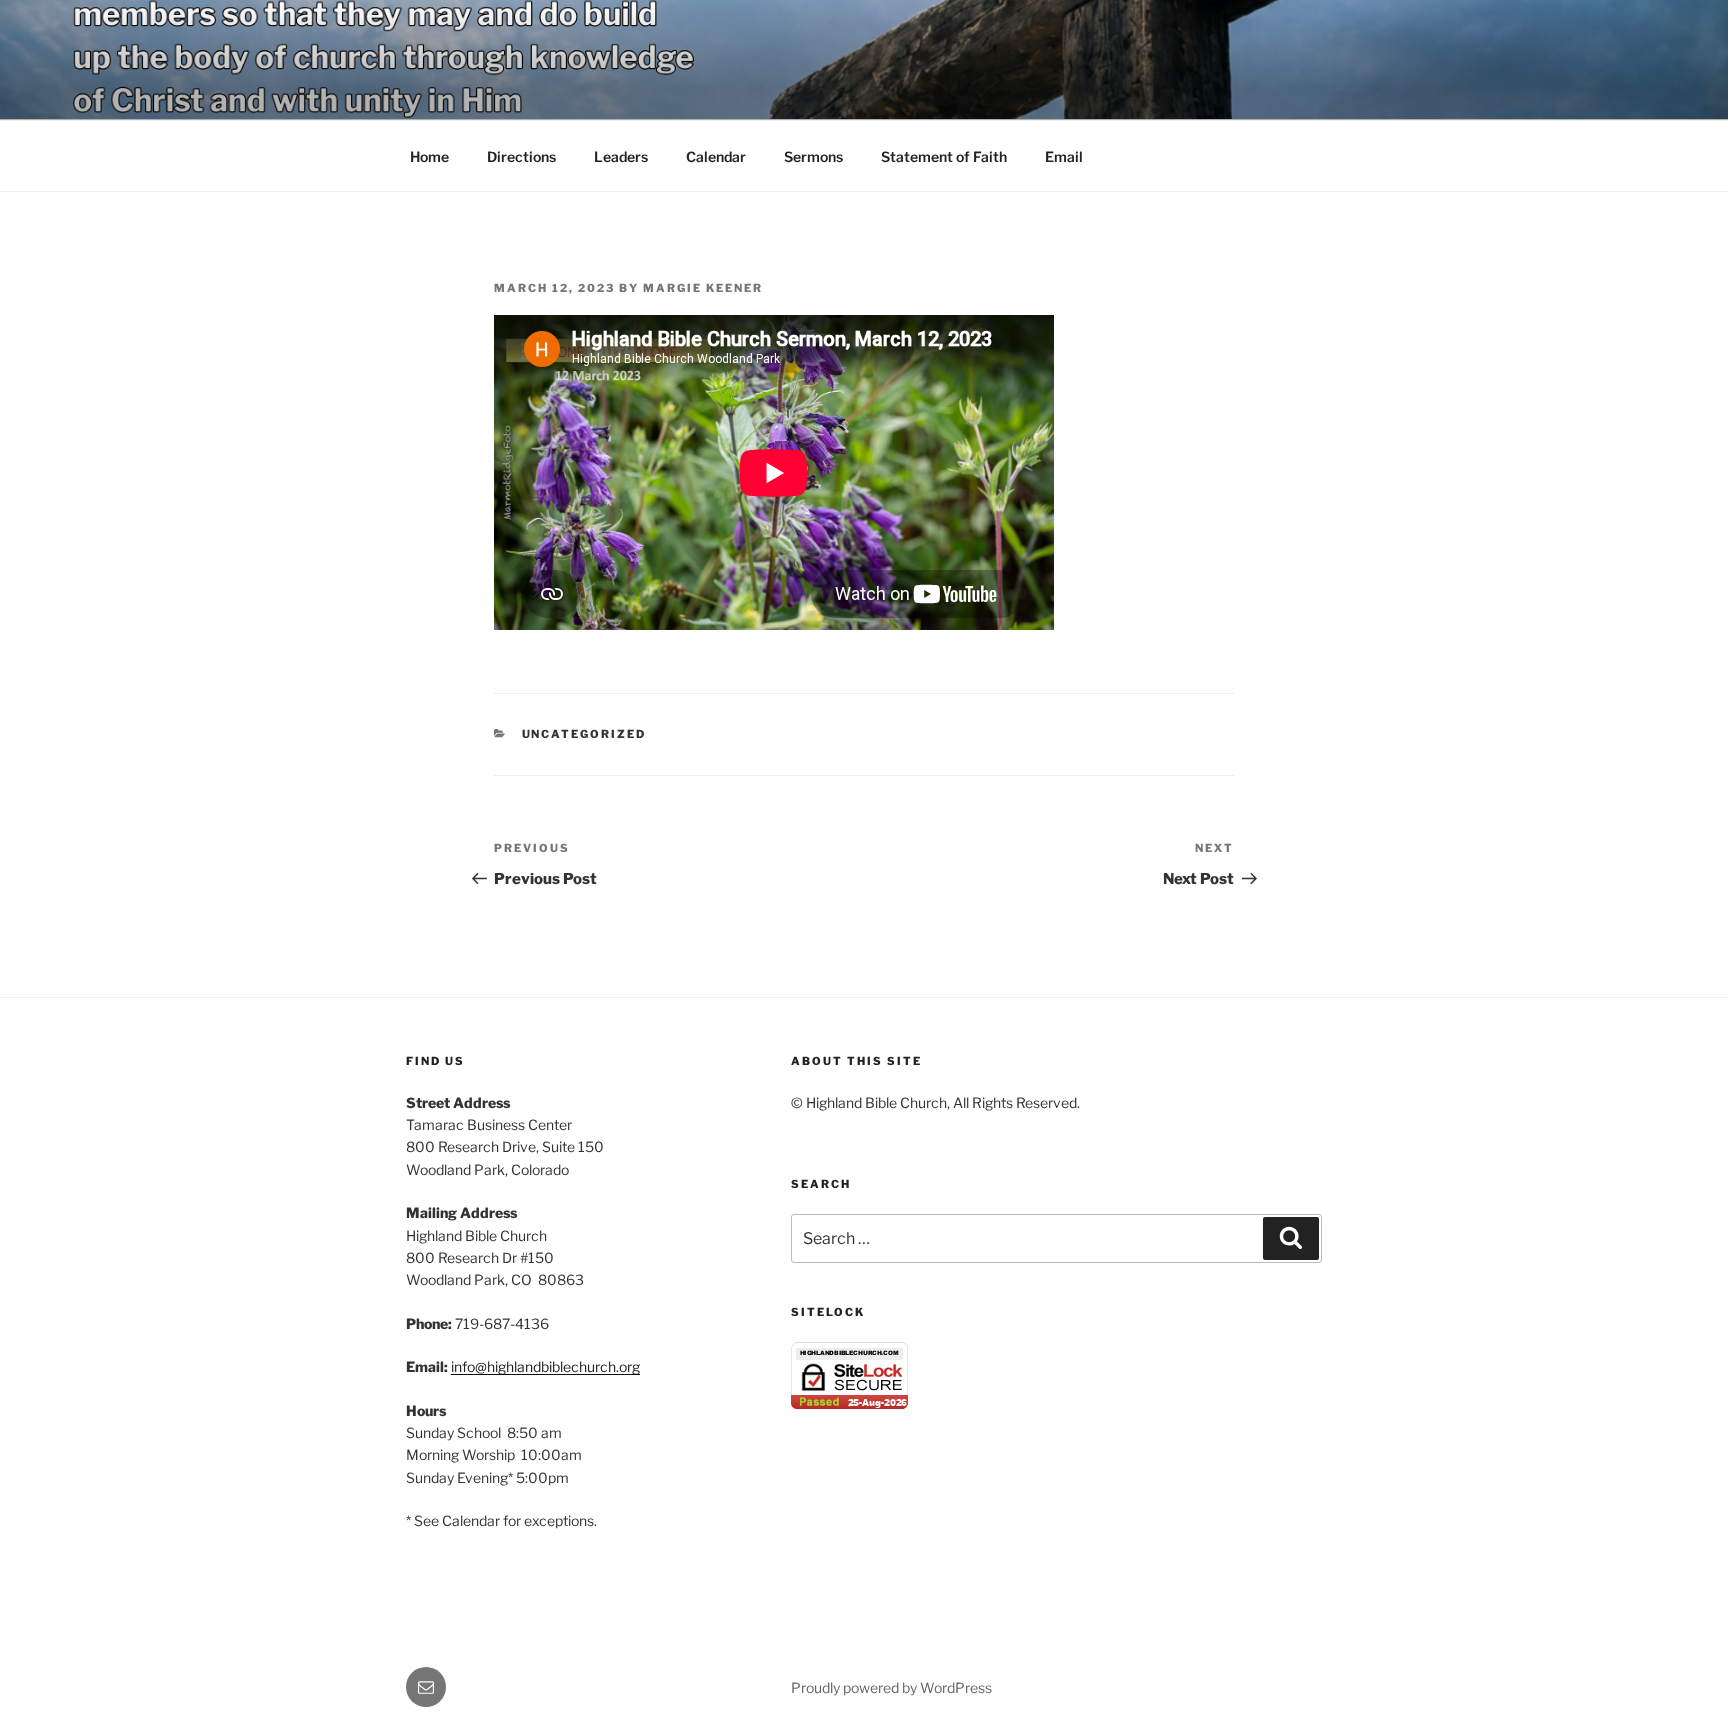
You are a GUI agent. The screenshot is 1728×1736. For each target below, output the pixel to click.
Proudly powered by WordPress (891, 1687)
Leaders (621, 156)
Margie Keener (703, 288)
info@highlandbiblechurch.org (545, 1366)
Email (1064, 156)
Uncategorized (584, 734)
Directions (521, 156)
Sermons (813, 156)
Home (429, 156)
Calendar (716, 156)
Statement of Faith (944, 156)
